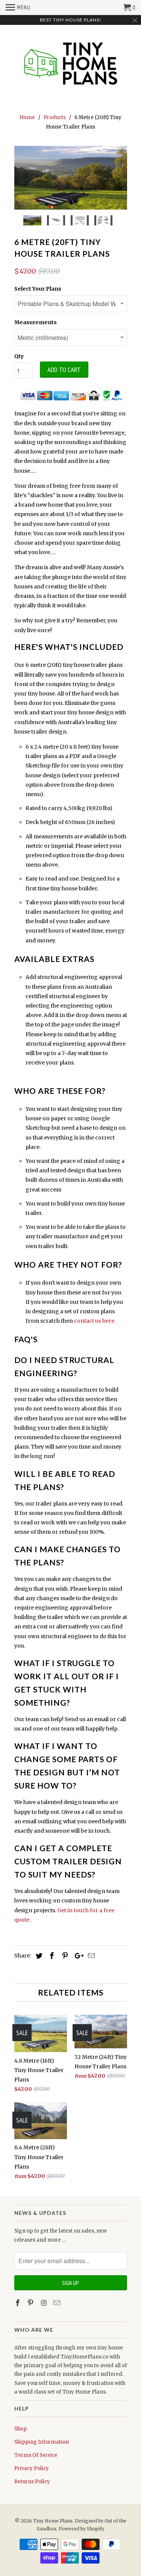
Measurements (36, 322)
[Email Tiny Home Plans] (58, 2303)
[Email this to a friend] (90, 1956)
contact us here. (95, 1321)
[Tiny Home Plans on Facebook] (18, 2303)
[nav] (18, 8)
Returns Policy (32, 2482)
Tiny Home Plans (53, 2521)
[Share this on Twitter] (38, 1956)
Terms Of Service (36, 2455)
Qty (19, 356)
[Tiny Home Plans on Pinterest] (31, 2303)
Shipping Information (42, 2442)
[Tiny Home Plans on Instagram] (44, 2303)
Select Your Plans (38, 289)
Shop (20, 2429)
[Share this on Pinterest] (64, 1956)
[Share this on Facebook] (51, 1956)
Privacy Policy (32, 2468)
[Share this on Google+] (77, 1956)
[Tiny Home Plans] (71, 64)
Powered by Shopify (81, 2529)
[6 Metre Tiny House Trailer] (71, 178)
